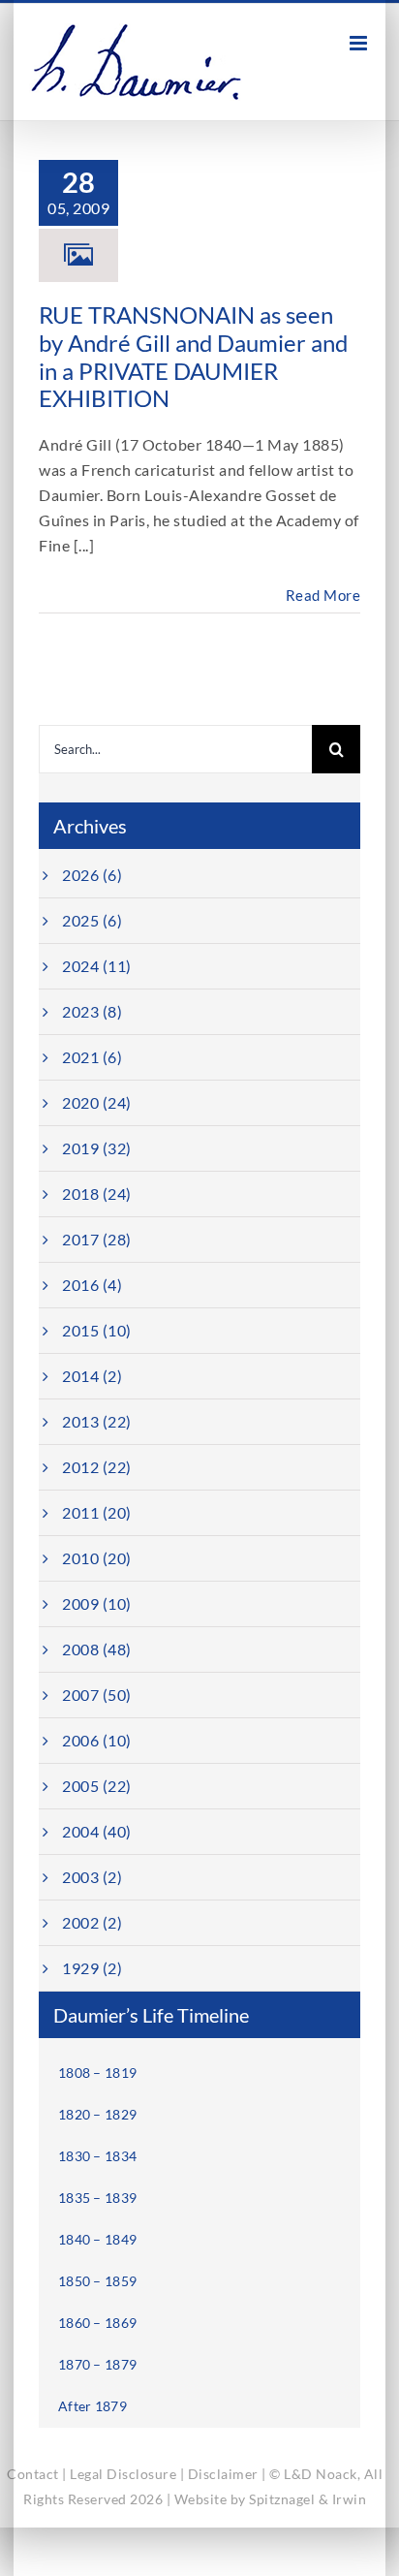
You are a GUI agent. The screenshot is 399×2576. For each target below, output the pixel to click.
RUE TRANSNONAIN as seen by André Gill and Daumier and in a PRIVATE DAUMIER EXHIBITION (193, 356)
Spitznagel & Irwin (307, 2499)
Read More (323, 595)
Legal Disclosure (123, 2474)
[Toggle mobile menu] (360, 43)
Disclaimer (223, 2474)
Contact (33, 2474)
